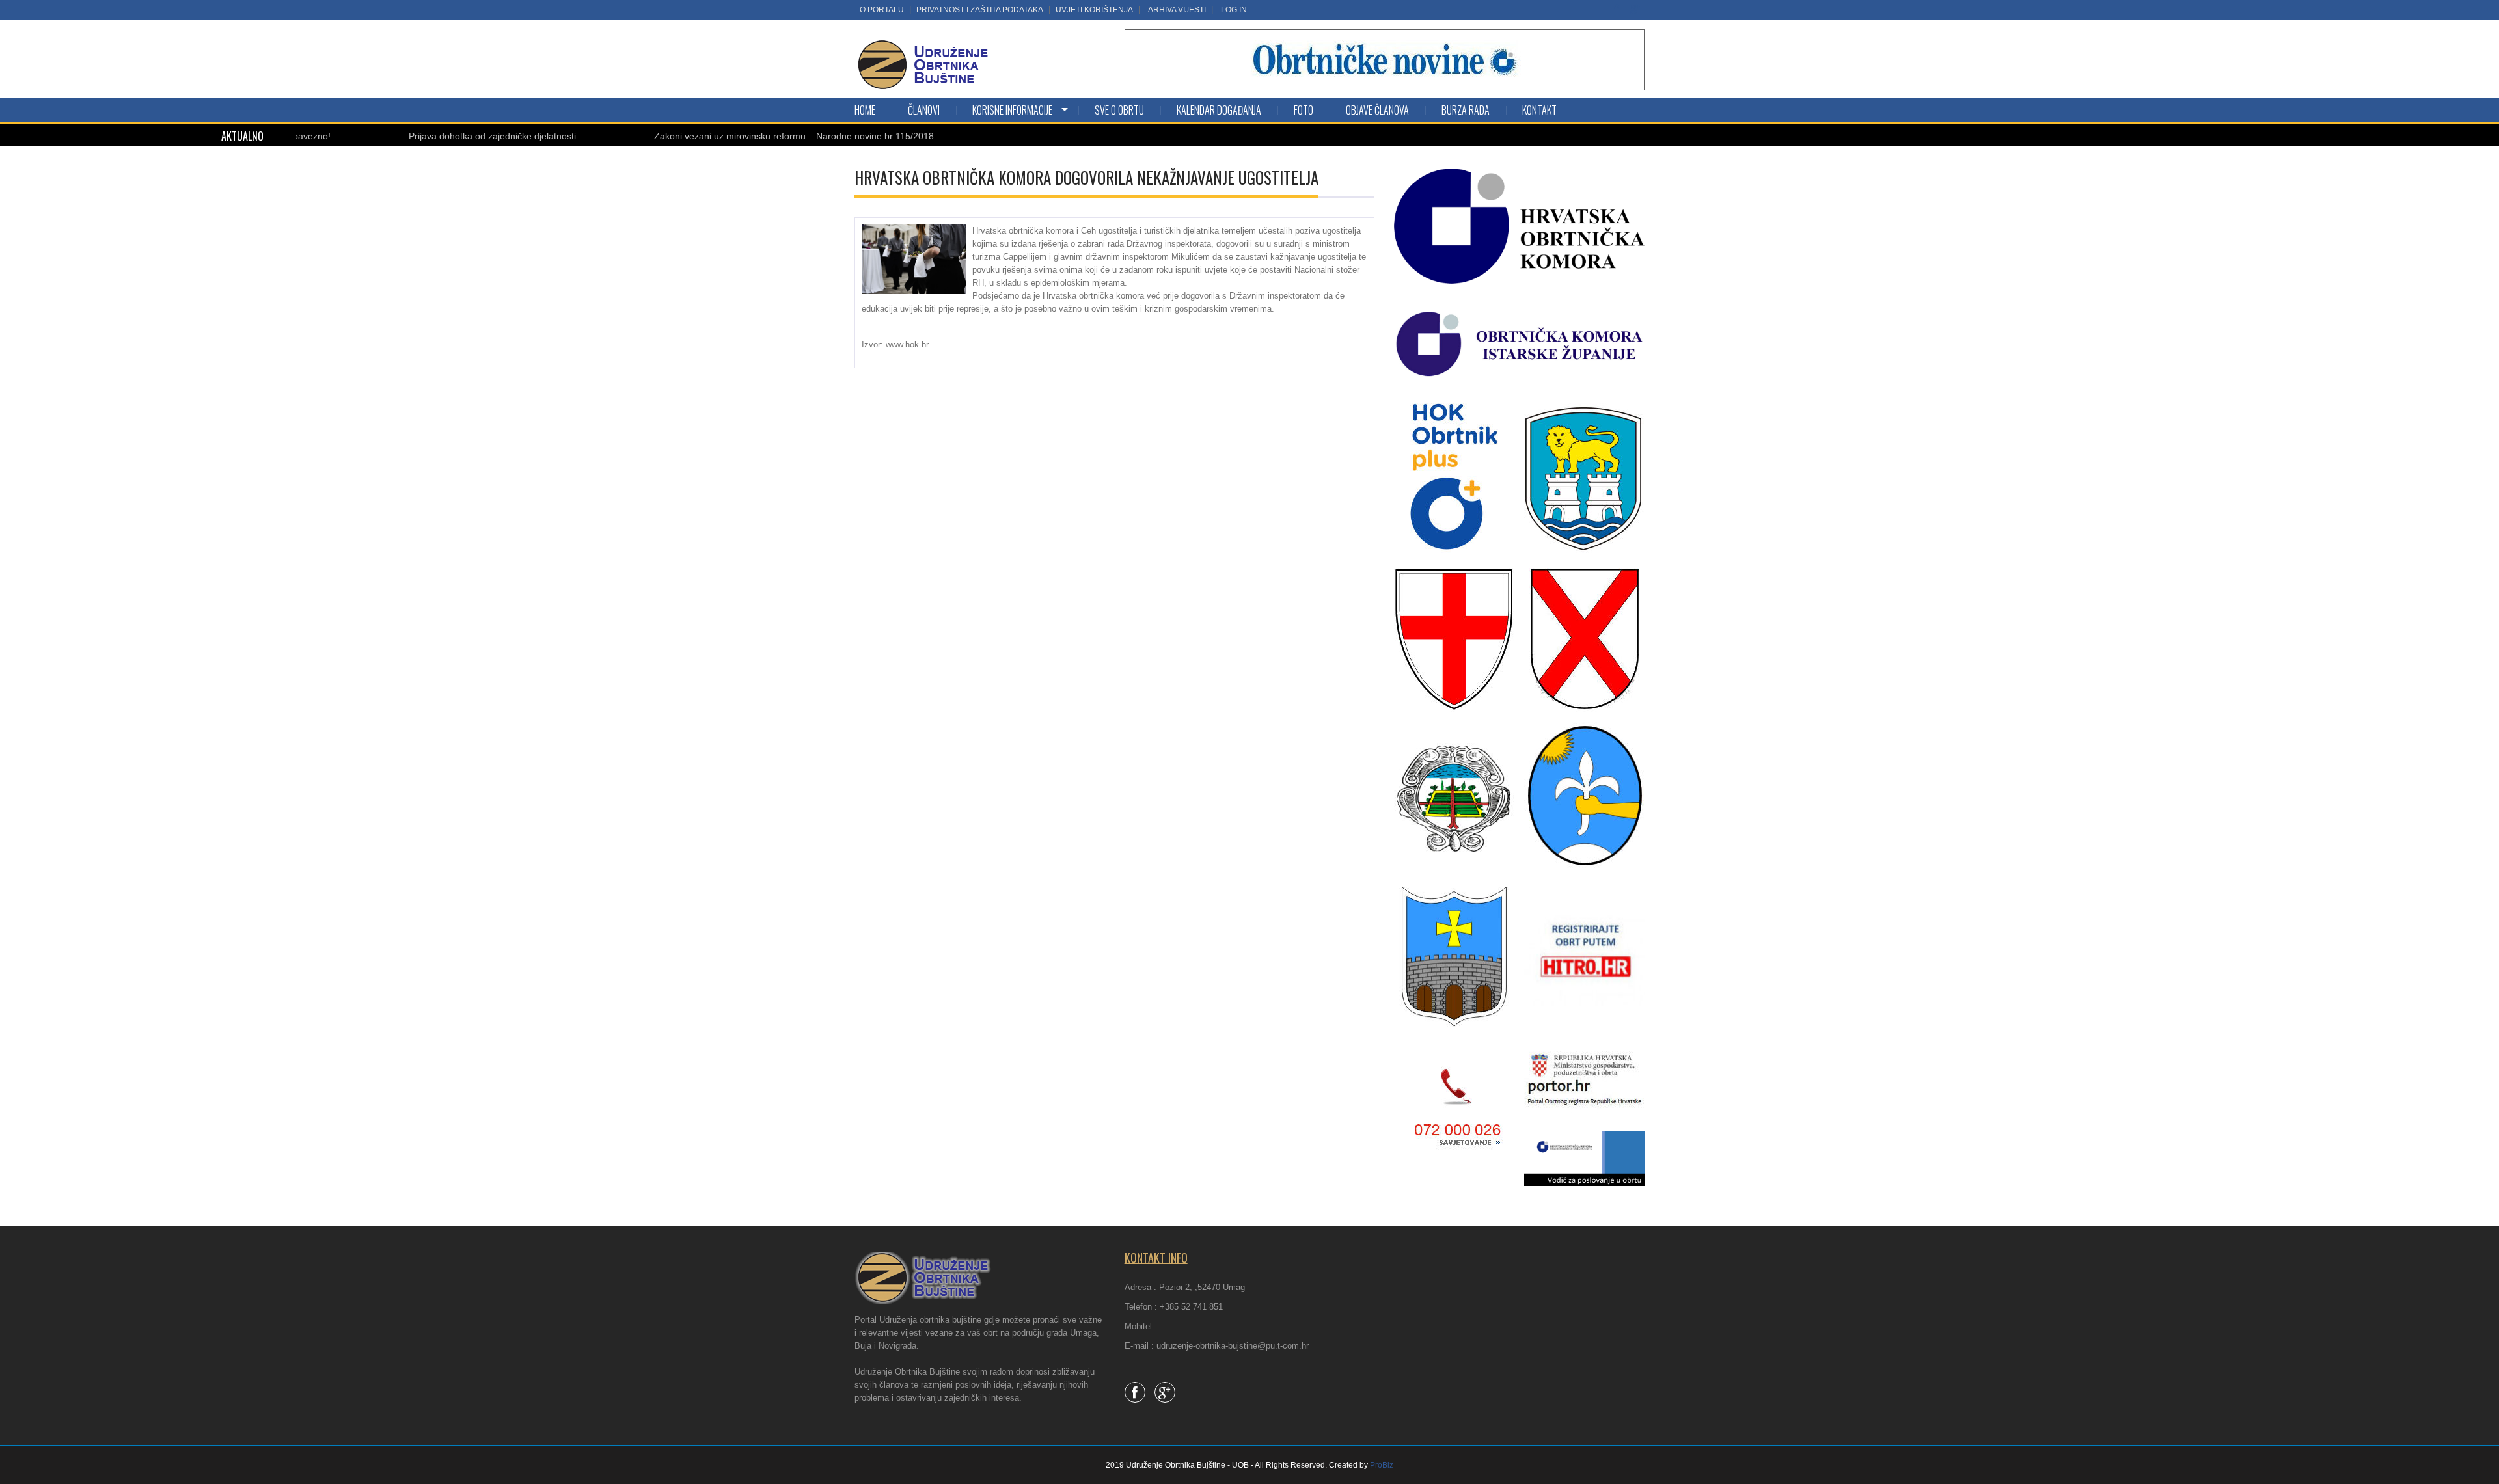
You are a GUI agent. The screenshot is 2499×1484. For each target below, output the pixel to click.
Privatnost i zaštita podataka (980, 10)
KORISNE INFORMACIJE (1012, 110)
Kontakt (1539, 110)
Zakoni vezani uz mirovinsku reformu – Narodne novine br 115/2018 (726, 136)
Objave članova (1377, 110)
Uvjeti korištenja (1094, 10)
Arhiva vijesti (1177, 10)
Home (865, 110)
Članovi (924, 110)
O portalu (882, 10)
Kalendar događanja (1219, 110)
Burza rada (1466, 110)
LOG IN (1234, 10)
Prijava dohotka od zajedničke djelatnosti (425, 136)
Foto (1304, 110)
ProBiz (1382, 1465)
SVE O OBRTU (1119, 110)
